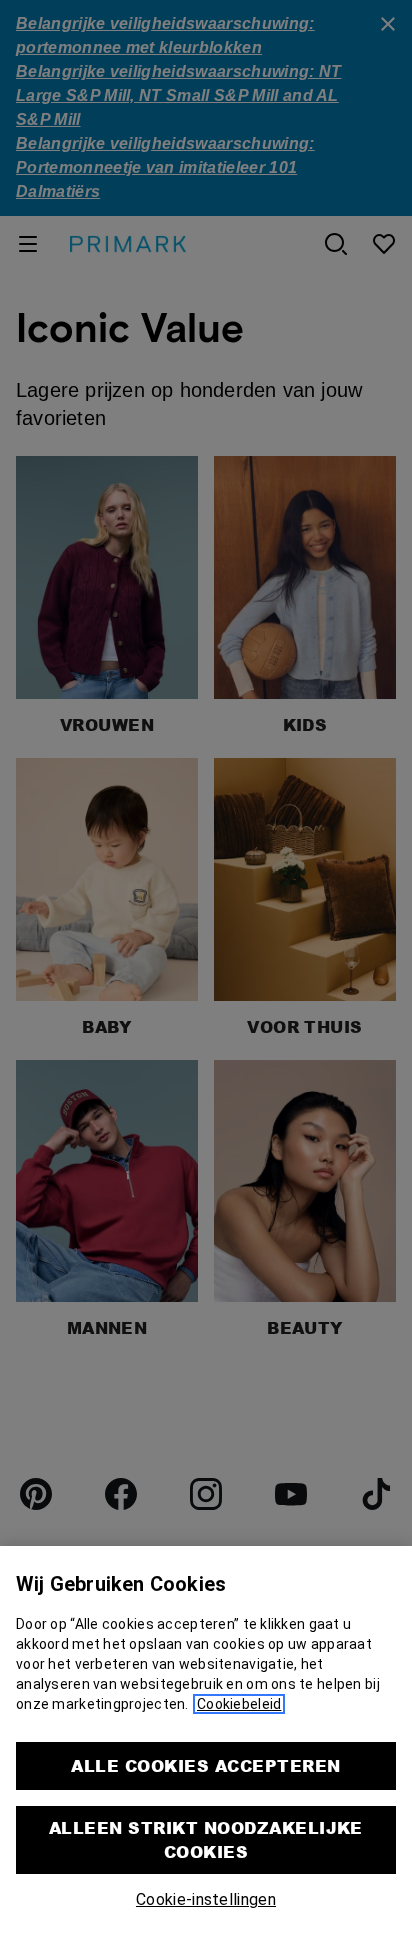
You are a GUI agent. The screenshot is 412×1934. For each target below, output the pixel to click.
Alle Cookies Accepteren (205, 1765)
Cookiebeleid (239, 1704)
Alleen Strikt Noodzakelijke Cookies (206, 1839)
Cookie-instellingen (206, 1899)
